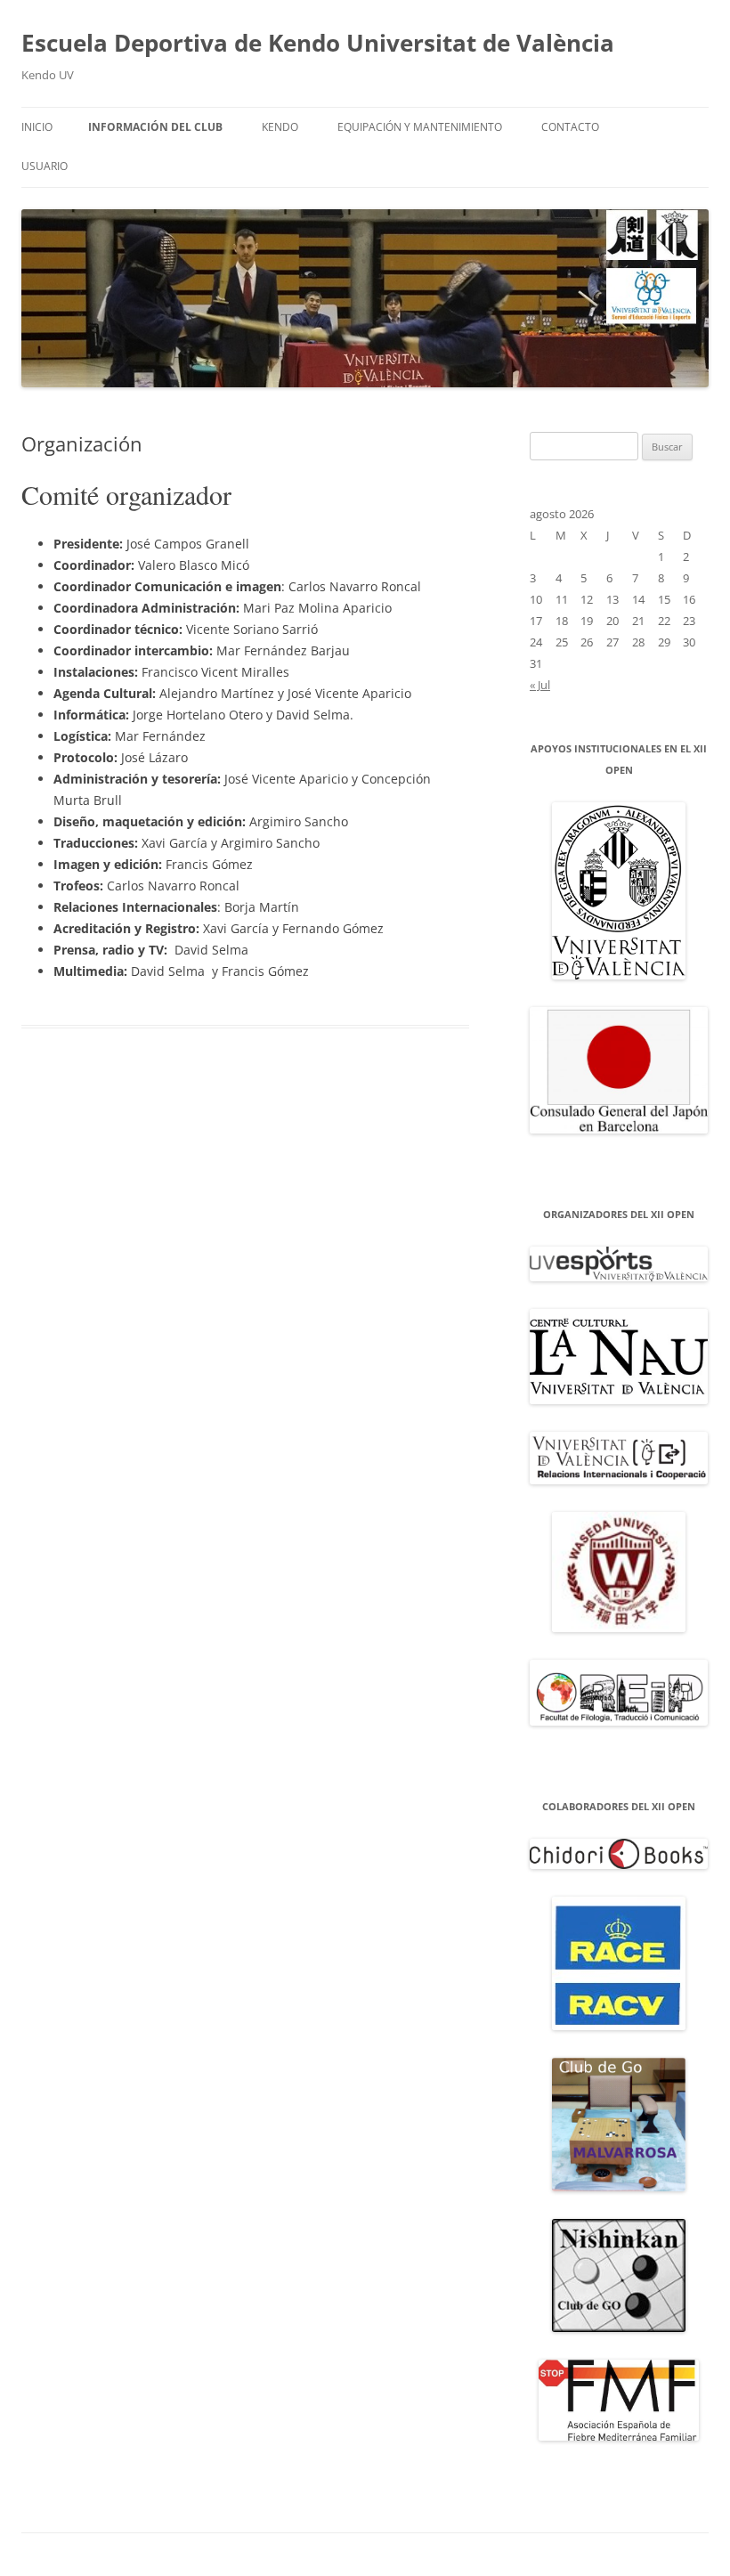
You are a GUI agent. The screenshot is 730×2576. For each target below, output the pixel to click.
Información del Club (155, 127)
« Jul (540, 685)
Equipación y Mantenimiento (420, 127)
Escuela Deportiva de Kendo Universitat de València (318, 43)
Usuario (45, 166)
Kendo (280, 127)
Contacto (570, 127)
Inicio (37, 127)
